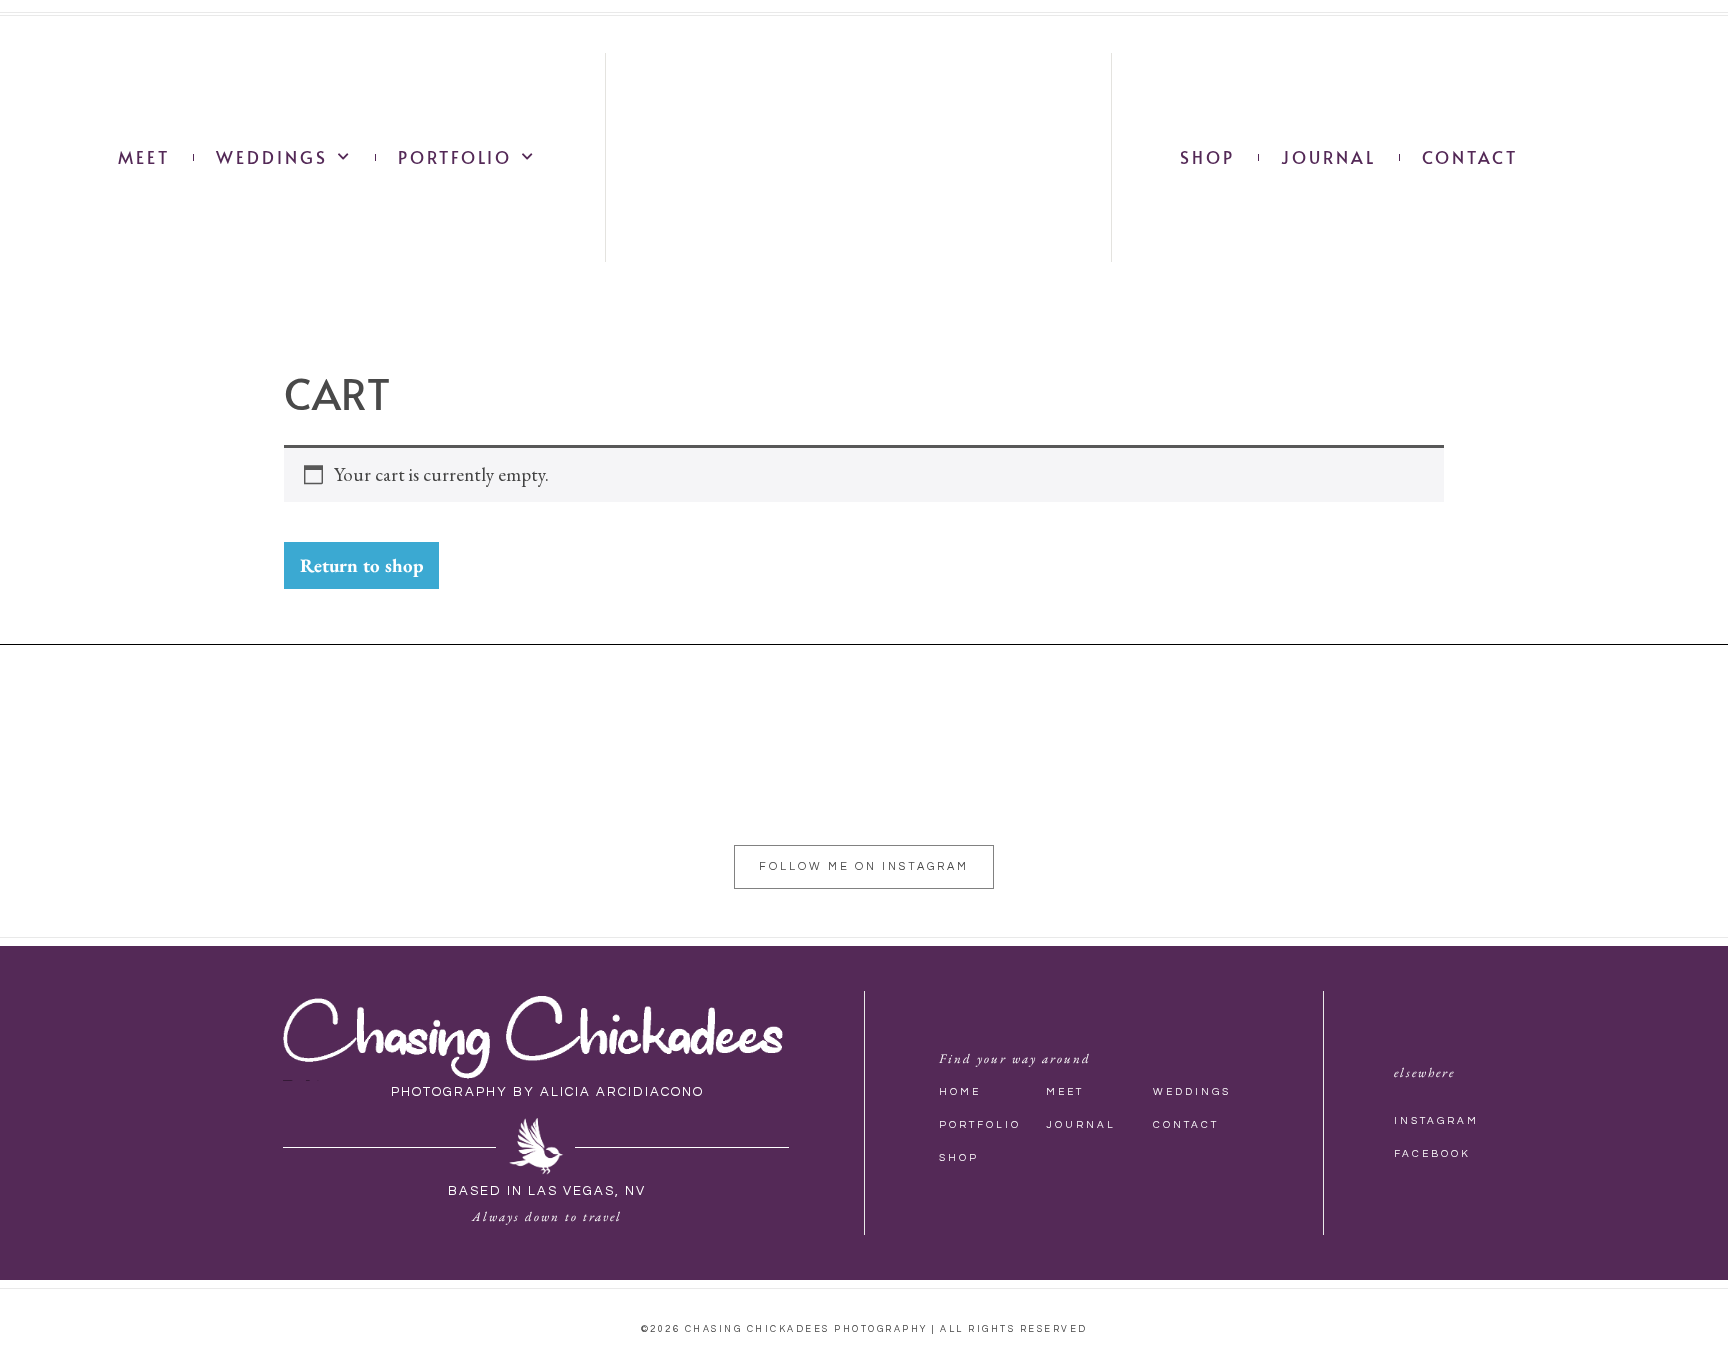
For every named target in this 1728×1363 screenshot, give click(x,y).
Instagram (1436, 1121)
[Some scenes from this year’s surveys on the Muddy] (430, 778)
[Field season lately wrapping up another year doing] (603, 778)
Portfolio (455, 157)
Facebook (1432, 1154)
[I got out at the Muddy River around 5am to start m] (256, 778)
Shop (1207, 157)
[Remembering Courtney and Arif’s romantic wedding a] (1299, 778)
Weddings (272, 157)
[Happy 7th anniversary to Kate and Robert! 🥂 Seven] (82, 778)
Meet (144, 157)
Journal (1328, 157)
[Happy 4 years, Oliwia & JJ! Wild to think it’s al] (1472, 778)
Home (960, 1092)
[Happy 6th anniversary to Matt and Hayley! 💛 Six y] (777, 778)
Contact (1470, 157)
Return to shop (361, 565)
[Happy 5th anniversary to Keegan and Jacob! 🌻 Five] (1125, 778)
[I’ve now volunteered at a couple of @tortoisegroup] (1646, 778)
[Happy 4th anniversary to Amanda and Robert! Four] (951, 778)
